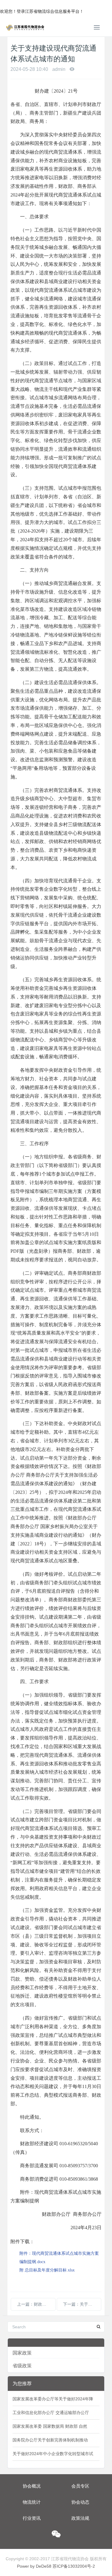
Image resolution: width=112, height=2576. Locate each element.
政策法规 (80, 2518)
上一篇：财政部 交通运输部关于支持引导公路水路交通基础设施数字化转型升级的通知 (36, 2304)
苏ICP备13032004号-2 (74, 2566)
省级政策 (22, 2366)
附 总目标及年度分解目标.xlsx (47, 2270)
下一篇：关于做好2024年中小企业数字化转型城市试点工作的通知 (82, 2304)
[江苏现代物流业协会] (25, 27)
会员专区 (80, 2486)
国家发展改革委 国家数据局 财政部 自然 (50, 2426)
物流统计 (32, 2502)
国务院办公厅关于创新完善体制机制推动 (50, 2440)
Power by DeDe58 (34, 2566)
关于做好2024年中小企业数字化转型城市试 (53, 2454)
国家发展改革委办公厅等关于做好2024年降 (53, 2399)
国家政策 (22, 2353)
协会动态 (80, 2502)
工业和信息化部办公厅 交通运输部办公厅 (51, 2413)
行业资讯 (32, 2518)
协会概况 (32, 2486)
